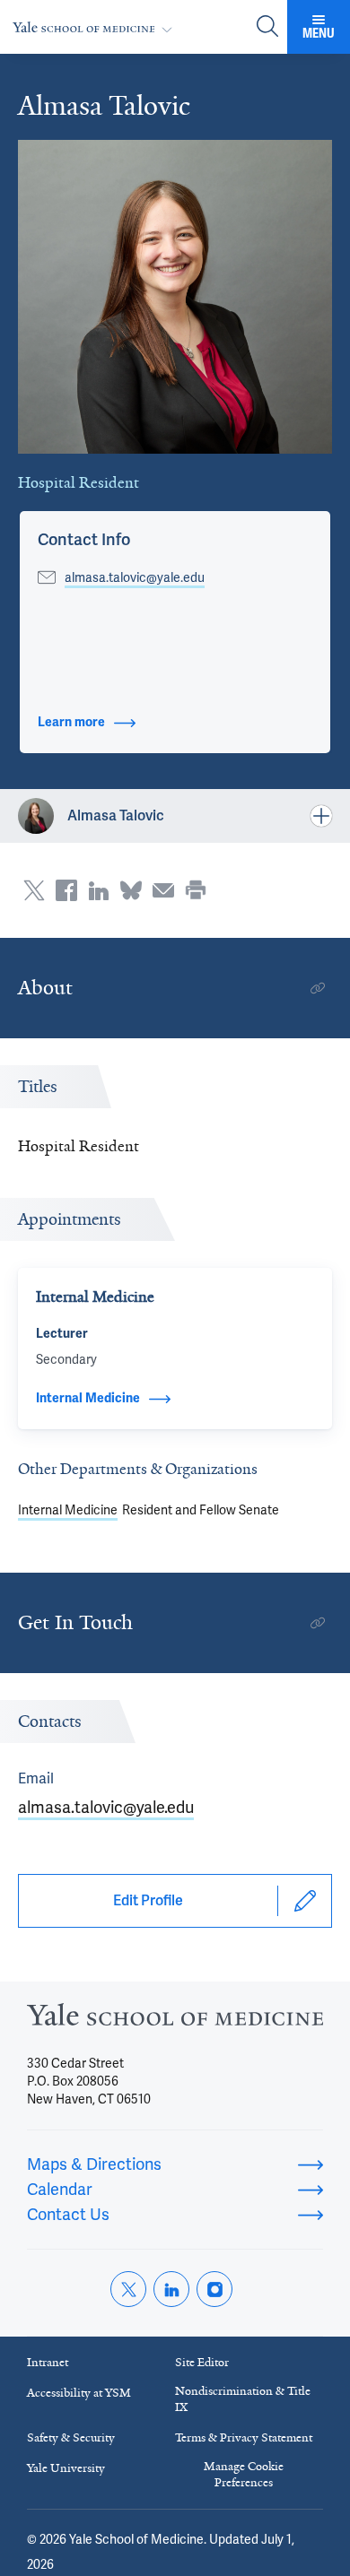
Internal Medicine (68, 1510)
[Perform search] (267, 27)
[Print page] (196, 890)
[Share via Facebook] (66, 890)
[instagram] (214, 2289)
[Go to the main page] (96, 27)
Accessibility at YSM (79, 2393)
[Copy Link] (318, 988)
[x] (128, 2289)
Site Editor (202, 2362)
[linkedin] (171, 2289)
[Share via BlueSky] (131, 890)
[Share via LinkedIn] (99, 890)
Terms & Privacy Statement (244, 2437)
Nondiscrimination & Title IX (243, 2399)
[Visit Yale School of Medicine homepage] (175, 2020)
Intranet (48, 2362)
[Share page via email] (163, 890)
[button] (84, 540)
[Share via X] (34, 890)
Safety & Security (71, 2437)
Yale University (66, 2468)
